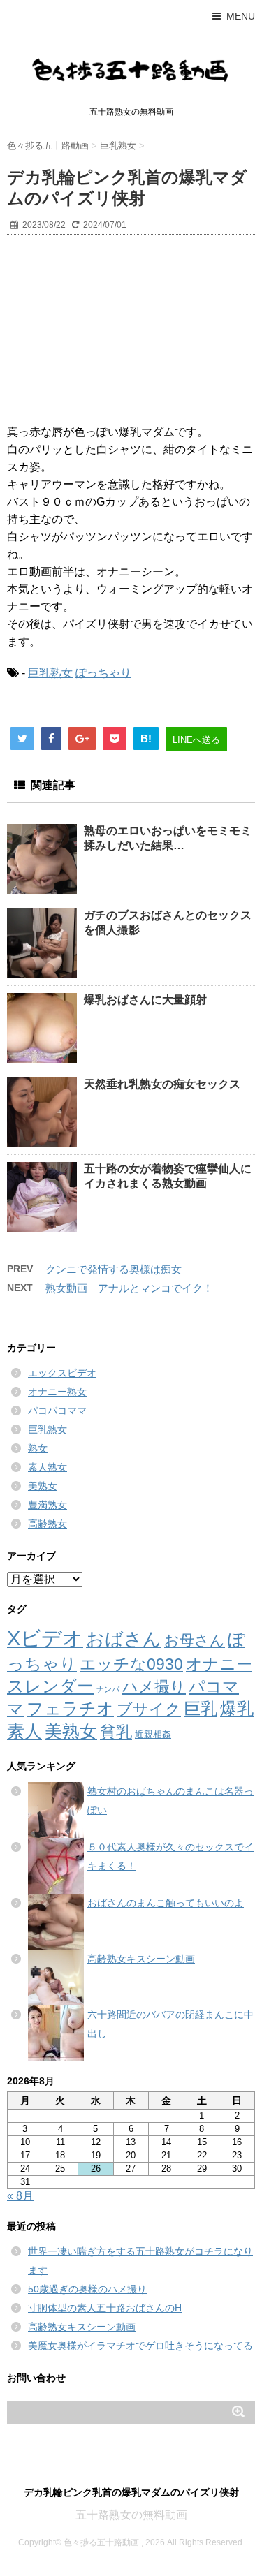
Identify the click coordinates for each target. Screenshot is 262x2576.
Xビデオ (45, 1638)
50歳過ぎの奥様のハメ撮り (87, 2289)
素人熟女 (48, 1467)
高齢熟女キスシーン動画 (141, 1959)
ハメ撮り (154, 1687)
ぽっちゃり (103, 673)
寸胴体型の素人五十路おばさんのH (105, 2308)
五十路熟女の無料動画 (131, 2515)
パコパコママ (57, 1411)
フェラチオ (70, 1708)
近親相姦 (153, 1734)
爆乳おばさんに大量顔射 (145, 1000)
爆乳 (237, 1708)
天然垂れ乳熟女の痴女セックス (162, 1084)
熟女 (38, 1448)
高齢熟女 (48, 1524)
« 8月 (20, 2196)
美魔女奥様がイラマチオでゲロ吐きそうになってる (140, 2346)
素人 (24, 1731)
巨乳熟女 (50, 673)
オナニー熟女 (57, 1392)
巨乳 (201, 1708)
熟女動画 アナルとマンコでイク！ (129, 1288)
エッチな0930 (131, 1664)
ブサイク (149, 1709)
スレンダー (50, 1686)
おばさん (124, 1639)
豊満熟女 (48, 1505)
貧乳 (116, 1732)
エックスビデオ (62, 1373)
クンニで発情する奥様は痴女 (114, 1269)
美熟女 (43, 1486)
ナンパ (108, 1689)
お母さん (195, 1640)
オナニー (219, 1664)
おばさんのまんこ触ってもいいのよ (166, 1903)
